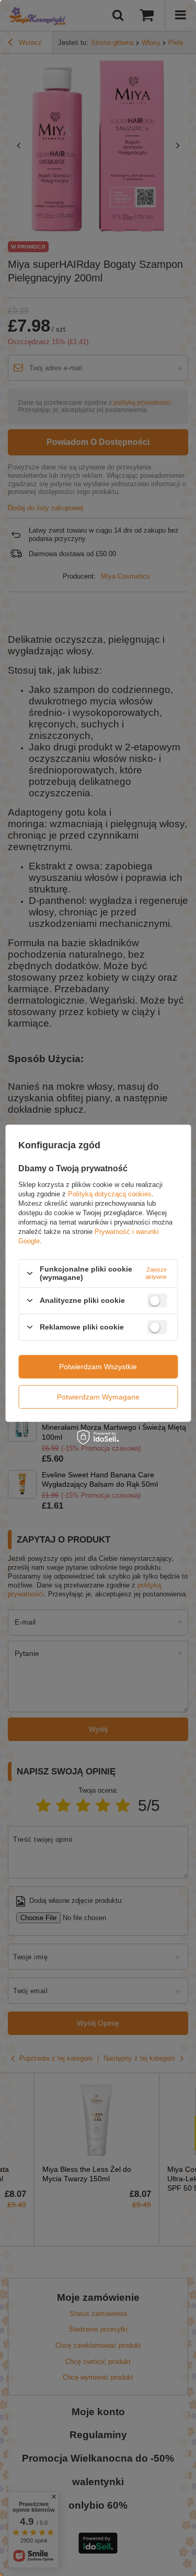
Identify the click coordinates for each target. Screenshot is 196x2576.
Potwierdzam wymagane (98, 1397)
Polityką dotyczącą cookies (110, 1194)
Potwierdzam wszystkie (98, 1367)
